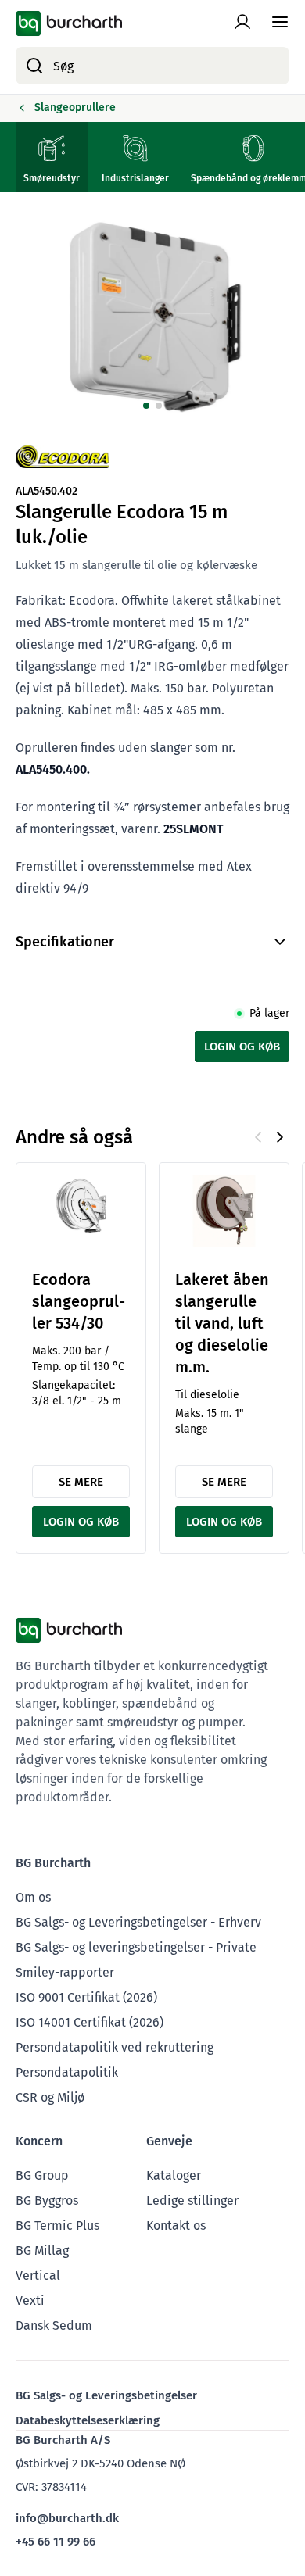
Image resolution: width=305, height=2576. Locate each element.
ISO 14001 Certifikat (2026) (90, 2022)
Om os (33, 1897)
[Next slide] (280, 1137)
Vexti (30, 2301)
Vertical (38, 2275)
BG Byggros (47, 2200)
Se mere (81, 1482)
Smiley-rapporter (65, 1972)
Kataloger (174, 2175)
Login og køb (242, 1046)
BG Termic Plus (57, 2225)
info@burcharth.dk (67, 2518)
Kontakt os (176, 2225)
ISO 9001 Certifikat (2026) (86, 1997)
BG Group (42, 2175)
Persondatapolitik (67, 2072)
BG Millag (42, 2250)
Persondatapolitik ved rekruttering (115, 2047)
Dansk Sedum (54, 2326)
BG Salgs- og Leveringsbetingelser (106, 2395)
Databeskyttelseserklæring (88, 2420)
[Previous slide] (258, 1137)
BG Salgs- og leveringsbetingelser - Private (136, 1947)
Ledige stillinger (192, 2200)
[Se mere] (81, 1208)
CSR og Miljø (50, 2097)
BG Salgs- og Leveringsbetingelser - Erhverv (138, 1922)
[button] (146, 406)
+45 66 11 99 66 (56, 2542)
